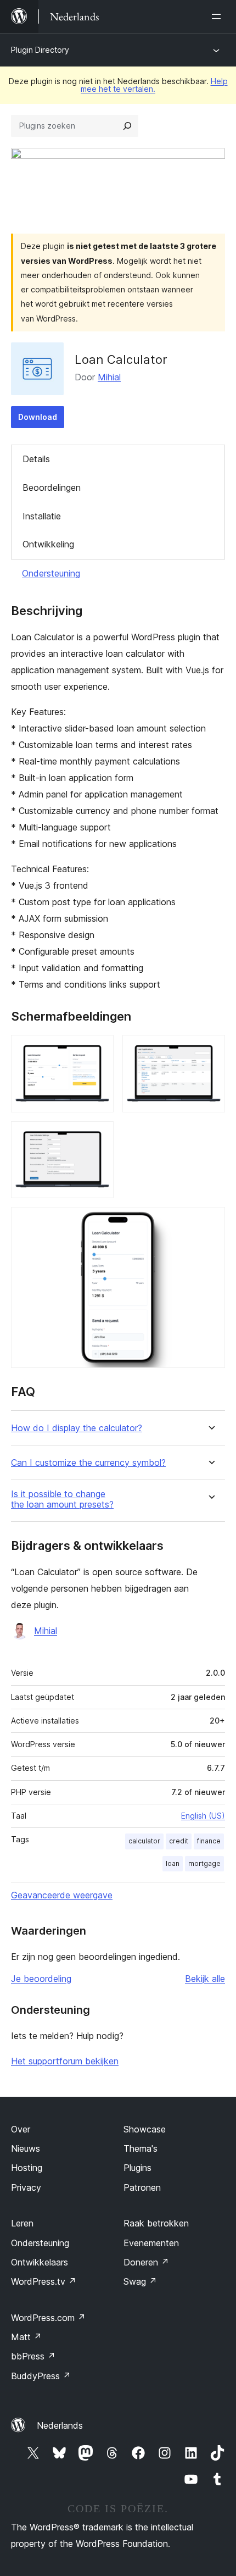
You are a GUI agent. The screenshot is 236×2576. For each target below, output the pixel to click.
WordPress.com (48, 2318)
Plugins (137, 2168)
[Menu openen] (218, 16)
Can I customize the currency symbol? (88, 1463)
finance (209, 1841)
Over (21, 2129)
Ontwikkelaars (40, 2262)
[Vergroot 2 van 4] (210, 1050)
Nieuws (26, 2148)
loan (173, 1863)
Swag (140, 2281)
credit (179, 1841)
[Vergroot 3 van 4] (99, 1136)
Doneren (146, 2262)
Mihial (109, 377)
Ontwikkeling (48, 544)
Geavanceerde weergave (62, 1895)
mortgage (204, 1863)
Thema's (141, 2148)
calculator (144, 1841)
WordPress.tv (44, 2281)
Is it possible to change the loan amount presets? (62, 1499)
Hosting (27, 2168)
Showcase (145, 2129)
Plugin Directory (40, 50)
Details (36, 459)
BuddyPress (41, 2376)
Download (38, 417)
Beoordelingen (52, 487)
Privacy (26, 2187)
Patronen (142, 2187)
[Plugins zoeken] (127, 126)
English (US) (203, 1816)
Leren (22, 2223)
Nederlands (60, 2425)
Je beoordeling (41, 1979)
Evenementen (151, 2243)
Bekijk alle (205, 1979)
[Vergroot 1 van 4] (99, 1050)
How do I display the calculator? (77, 1428)
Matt (26, 2337)
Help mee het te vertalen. (154, 85)
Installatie (42, 516)
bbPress (33, 2356)
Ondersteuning (51, 573)
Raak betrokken (156, 2223)
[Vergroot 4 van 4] (210, 1222)
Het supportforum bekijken (65, 2061)
